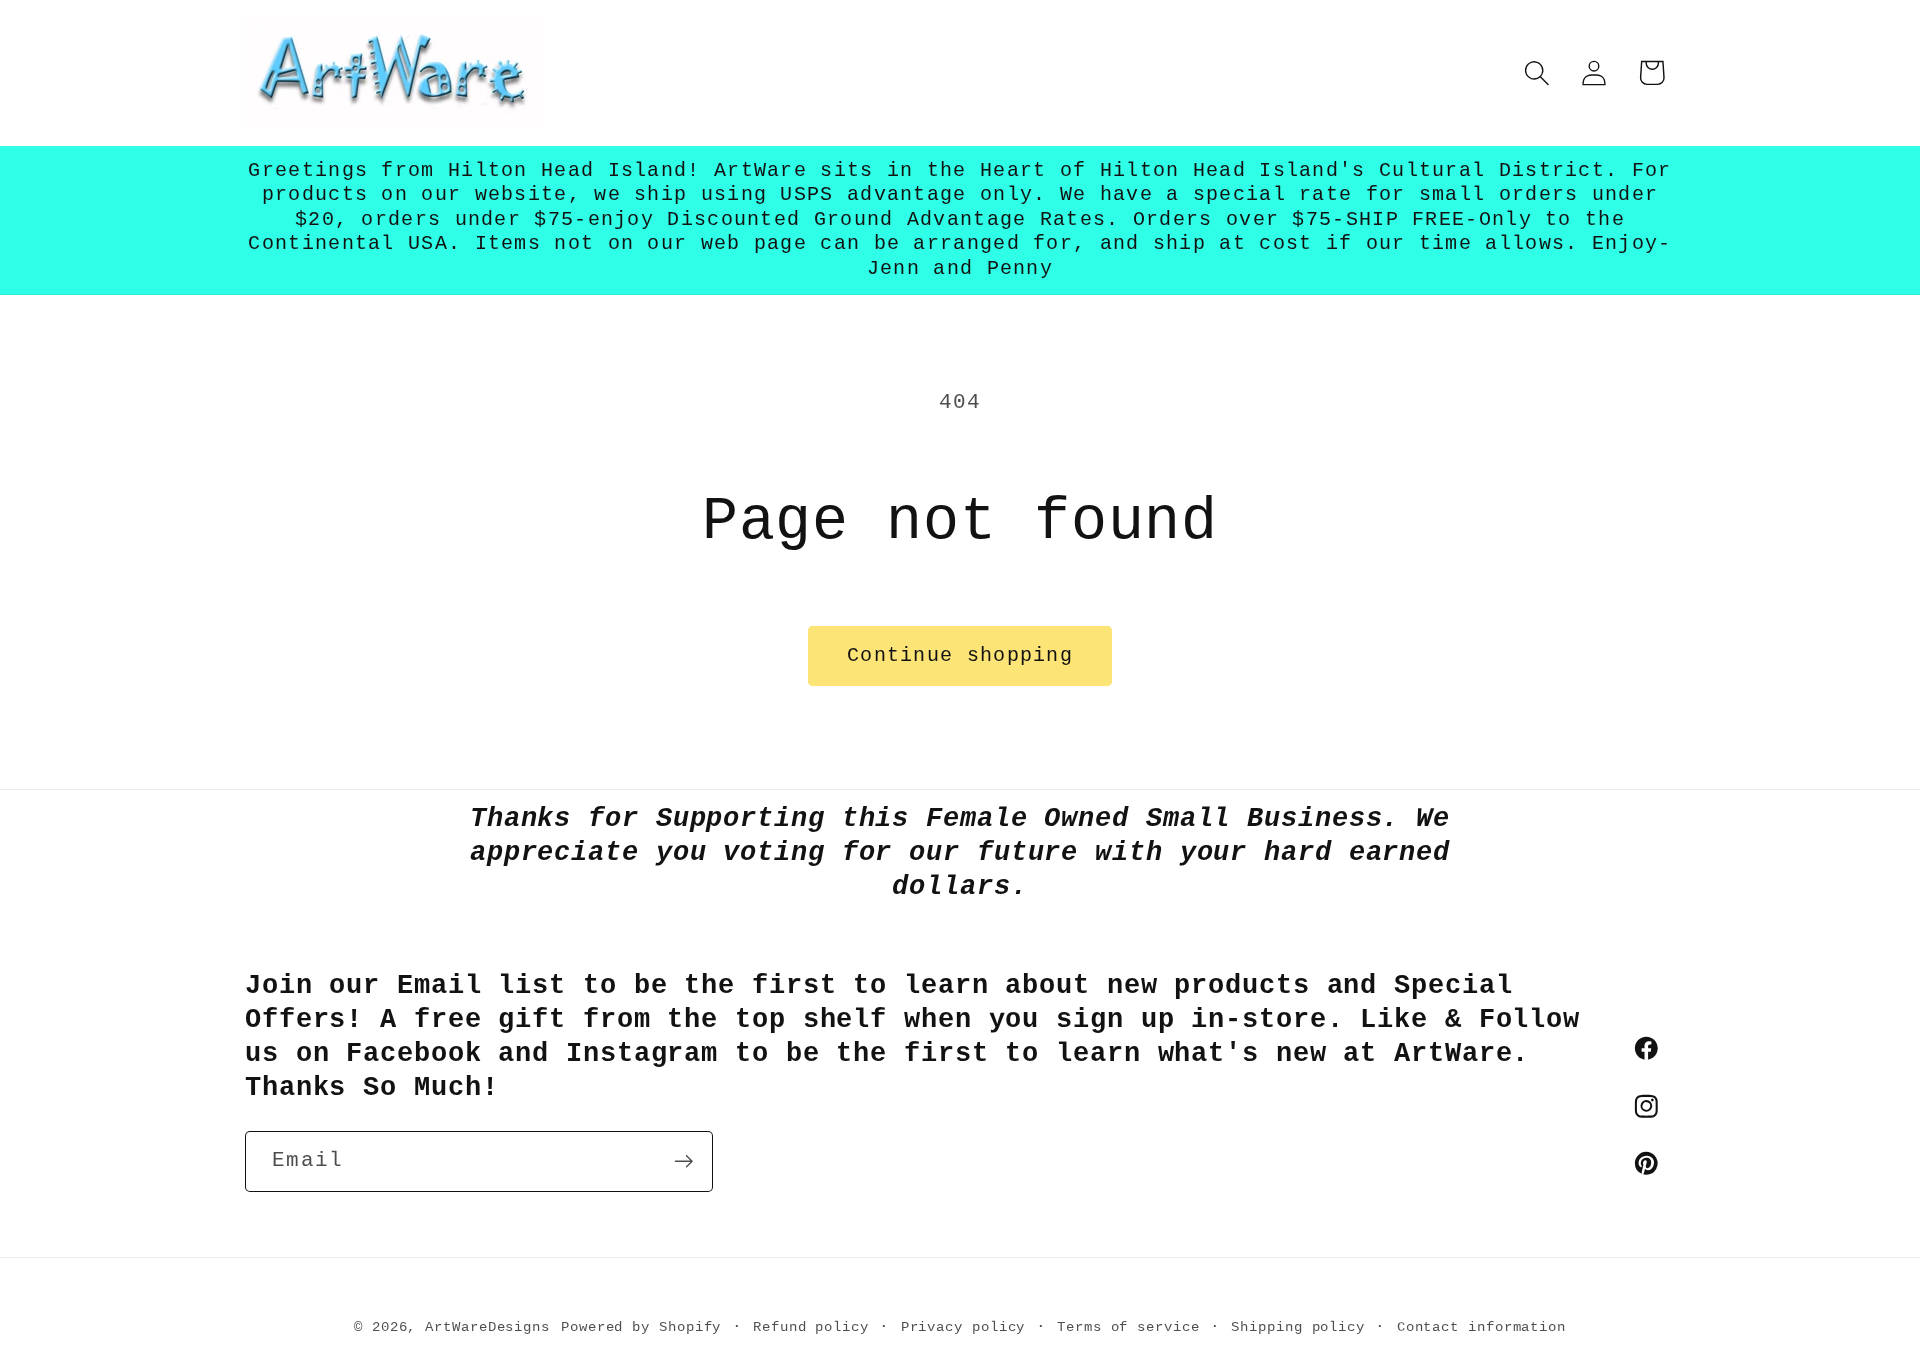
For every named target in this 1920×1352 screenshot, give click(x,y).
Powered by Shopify (641, 1327)
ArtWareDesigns (487, 1327)
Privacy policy (963, 1327)
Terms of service (1128, 1327)
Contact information (1481, 1327)
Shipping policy (1298, 1327)
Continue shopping (960, 656)
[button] (1537, 72)
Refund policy (811, 1327)
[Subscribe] (683, 1161)
